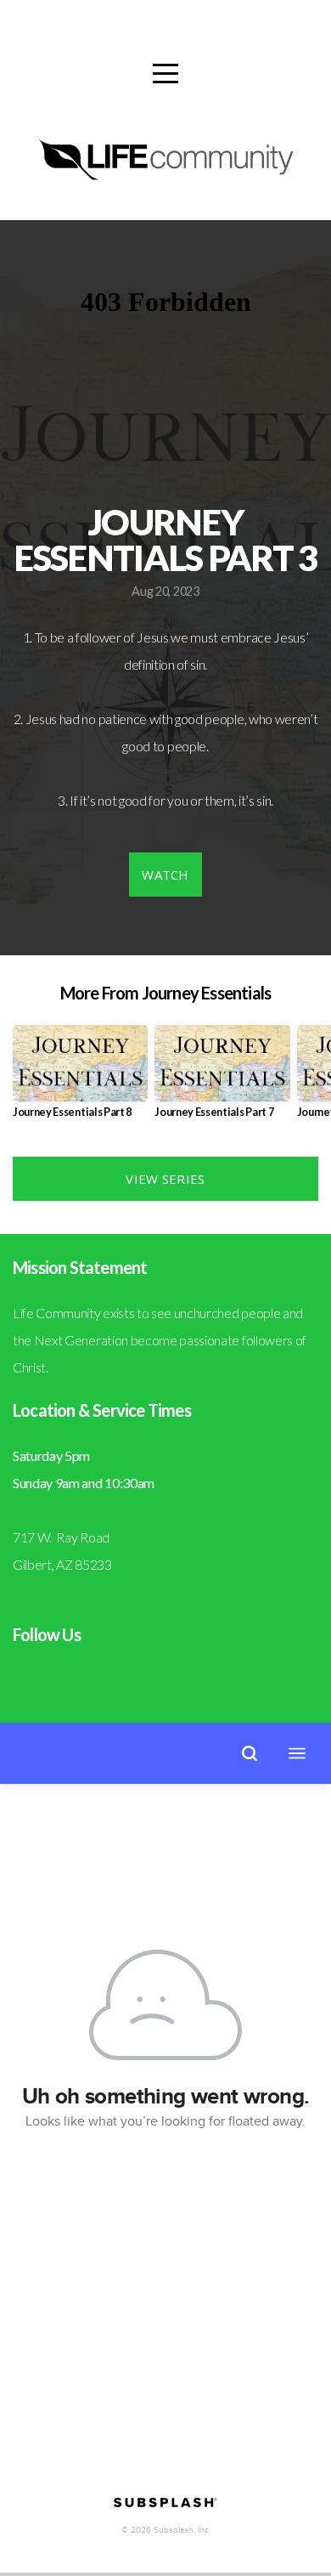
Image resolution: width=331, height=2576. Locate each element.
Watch (165, 875)
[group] (80, 1078)
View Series (165, 1179)
